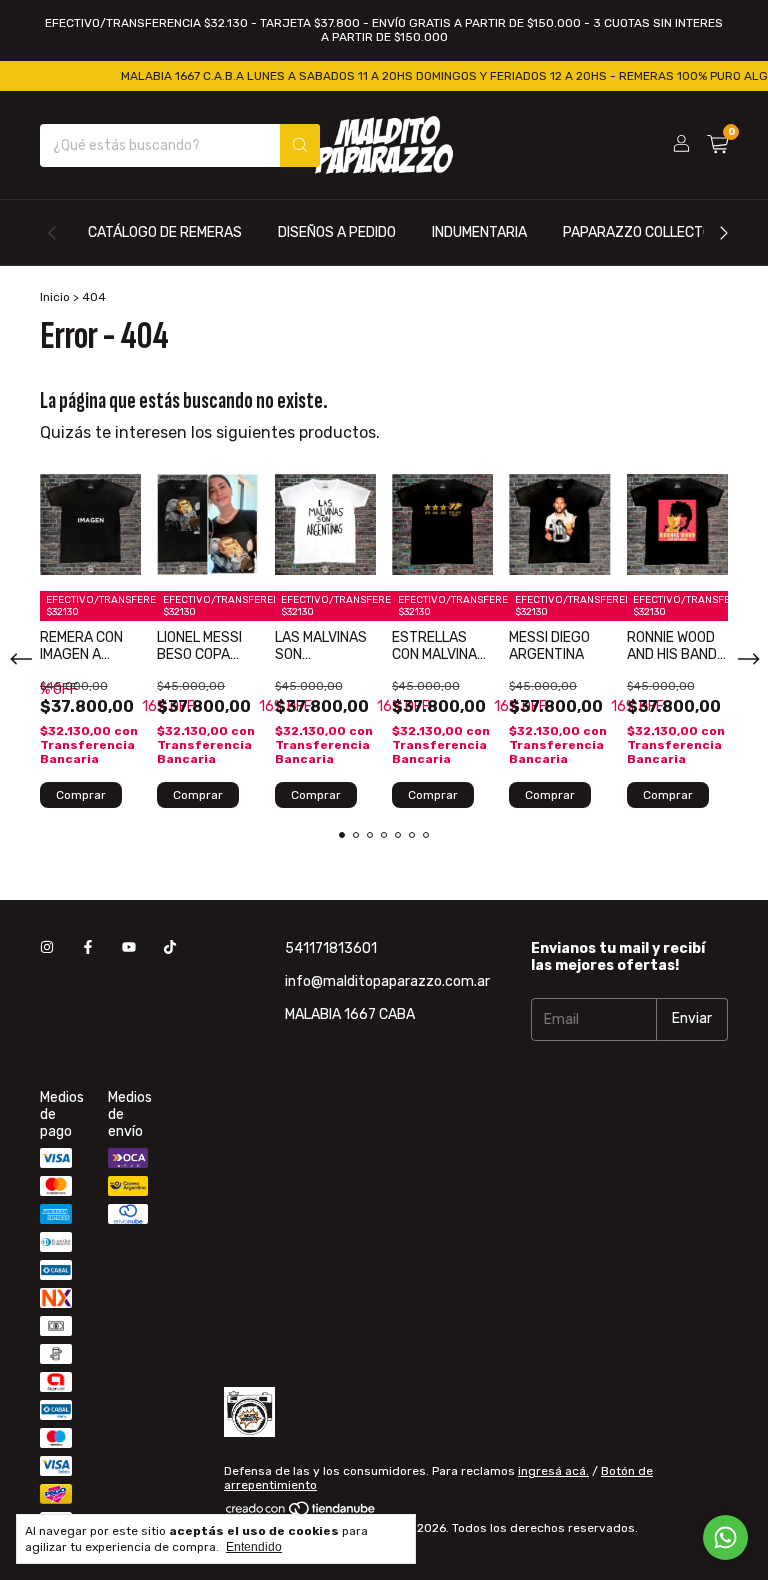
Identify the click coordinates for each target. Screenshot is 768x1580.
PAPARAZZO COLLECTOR (642, 232)
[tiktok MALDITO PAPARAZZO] (170, 948)
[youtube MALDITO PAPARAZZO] (129, 948)
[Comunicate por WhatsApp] (725, 1537)
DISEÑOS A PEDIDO (337, 232)
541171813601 (331, 948)
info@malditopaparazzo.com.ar (387, 981)
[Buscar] (300, 145)
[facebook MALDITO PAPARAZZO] (88, 948)
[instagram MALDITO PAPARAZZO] (47, 948)
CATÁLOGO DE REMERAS (165, 232)
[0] (717, 145)
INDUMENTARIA (479, 232)
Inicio (55, 297)
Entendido (254, 1547)
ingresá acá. (553, 1471)
